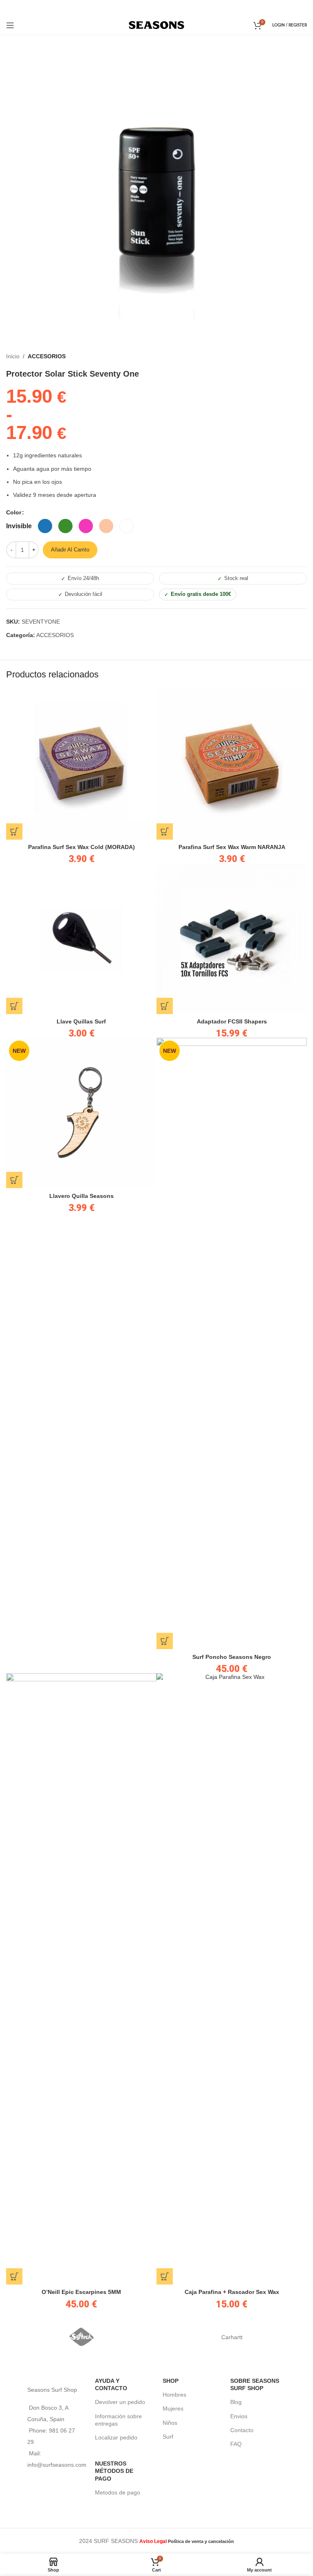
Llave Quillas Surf (81, 1021)
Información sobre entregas (118, 2420)
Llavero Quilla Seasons (82, 1196)
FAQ (236, 2444)
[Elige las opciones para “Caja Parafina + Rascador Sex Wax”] (165, 2276)
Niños (170, 2423)
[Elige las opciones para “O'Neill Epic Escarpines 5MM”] (14, 2276)
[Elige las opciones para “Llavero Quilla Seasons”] (14, 1180)
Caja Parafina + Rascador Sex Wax (232, 2292)
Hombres (174, 2395)
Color (14, 512)
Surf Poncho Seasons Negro (232, 1657)
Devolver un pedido (120, 2402)
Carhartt (232, 2337)
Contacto (242, 2430)
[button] (14, 831)
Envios (239, 2416)
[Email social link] (156, 8)
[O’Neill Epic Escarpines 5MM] (81, 1979)
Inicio (13, 356)
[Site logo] (157, 24)
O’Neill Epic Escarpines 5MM (81, 2292)
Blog (236, 2402)
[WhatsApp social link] (167, 8)
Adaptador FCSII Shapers (232, 1021)
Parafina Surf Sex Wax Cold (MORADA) (82, 847)
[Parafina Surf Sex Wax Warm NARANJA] (232, 764)
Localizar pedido (116, 2437)
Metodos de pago (118, 2492)
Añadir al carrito (70, 550)
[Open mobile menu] (10, 25)
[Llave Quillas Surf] (81, 939)
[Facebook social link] (145, 8)
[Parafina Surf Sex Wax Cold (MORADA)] (81, 764)
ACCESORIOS (47, 356)
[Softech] (81, 2337)
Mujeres (173, 2408)
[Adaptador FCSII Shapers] (232, 939)
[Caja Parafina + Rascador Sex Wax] (232, 1979)
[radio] (19, 526)
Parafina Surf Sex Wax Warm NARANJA (232, 847)
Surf (168, 2437)
